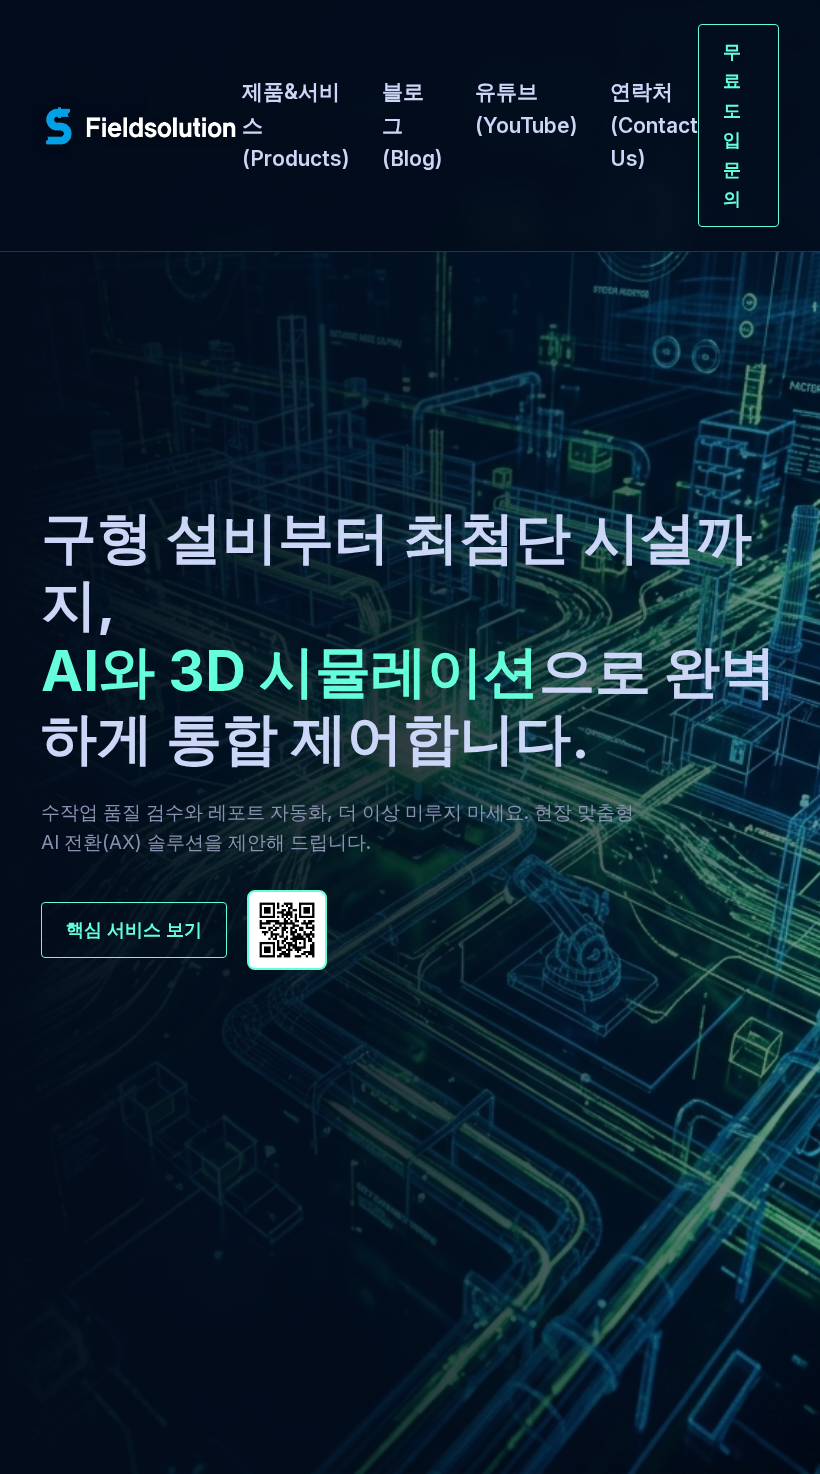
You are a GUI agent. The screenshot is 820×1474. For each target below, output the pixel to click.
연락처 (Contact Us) (654, 125)
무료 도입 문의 (732, 124)
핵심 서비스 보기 (134, 929)
